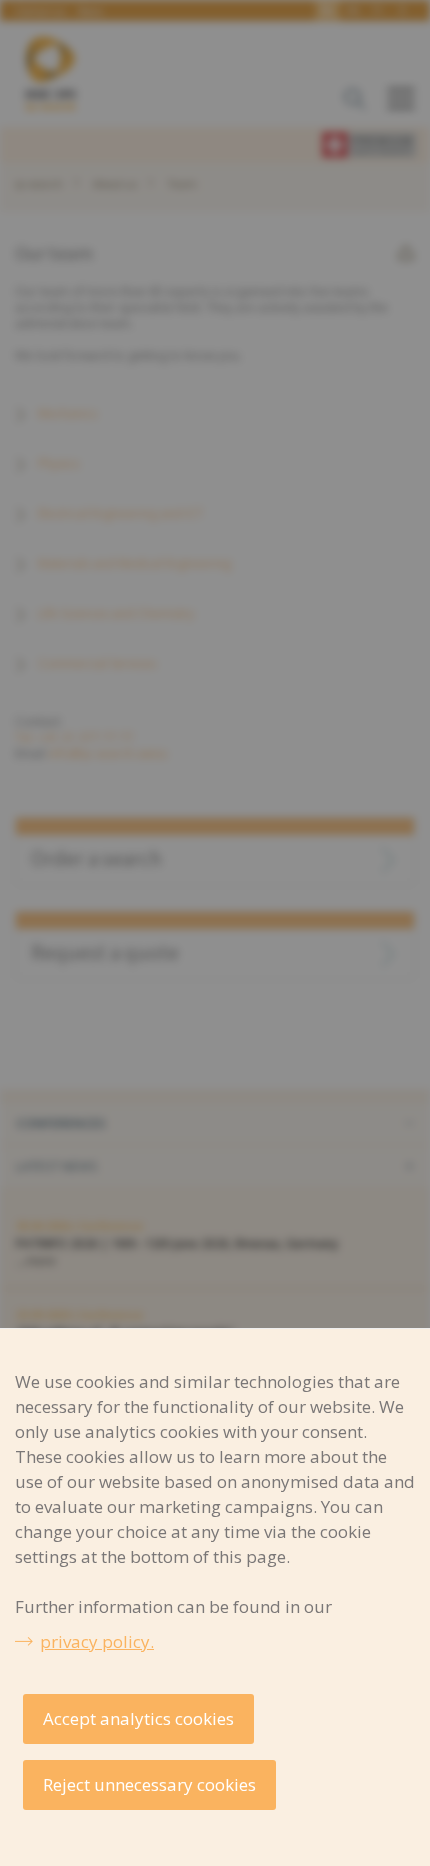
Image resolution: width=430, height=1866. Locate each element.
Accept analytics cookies (138, 1718)
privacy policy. (97, 1641)
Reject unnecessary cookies (149, 1784)
